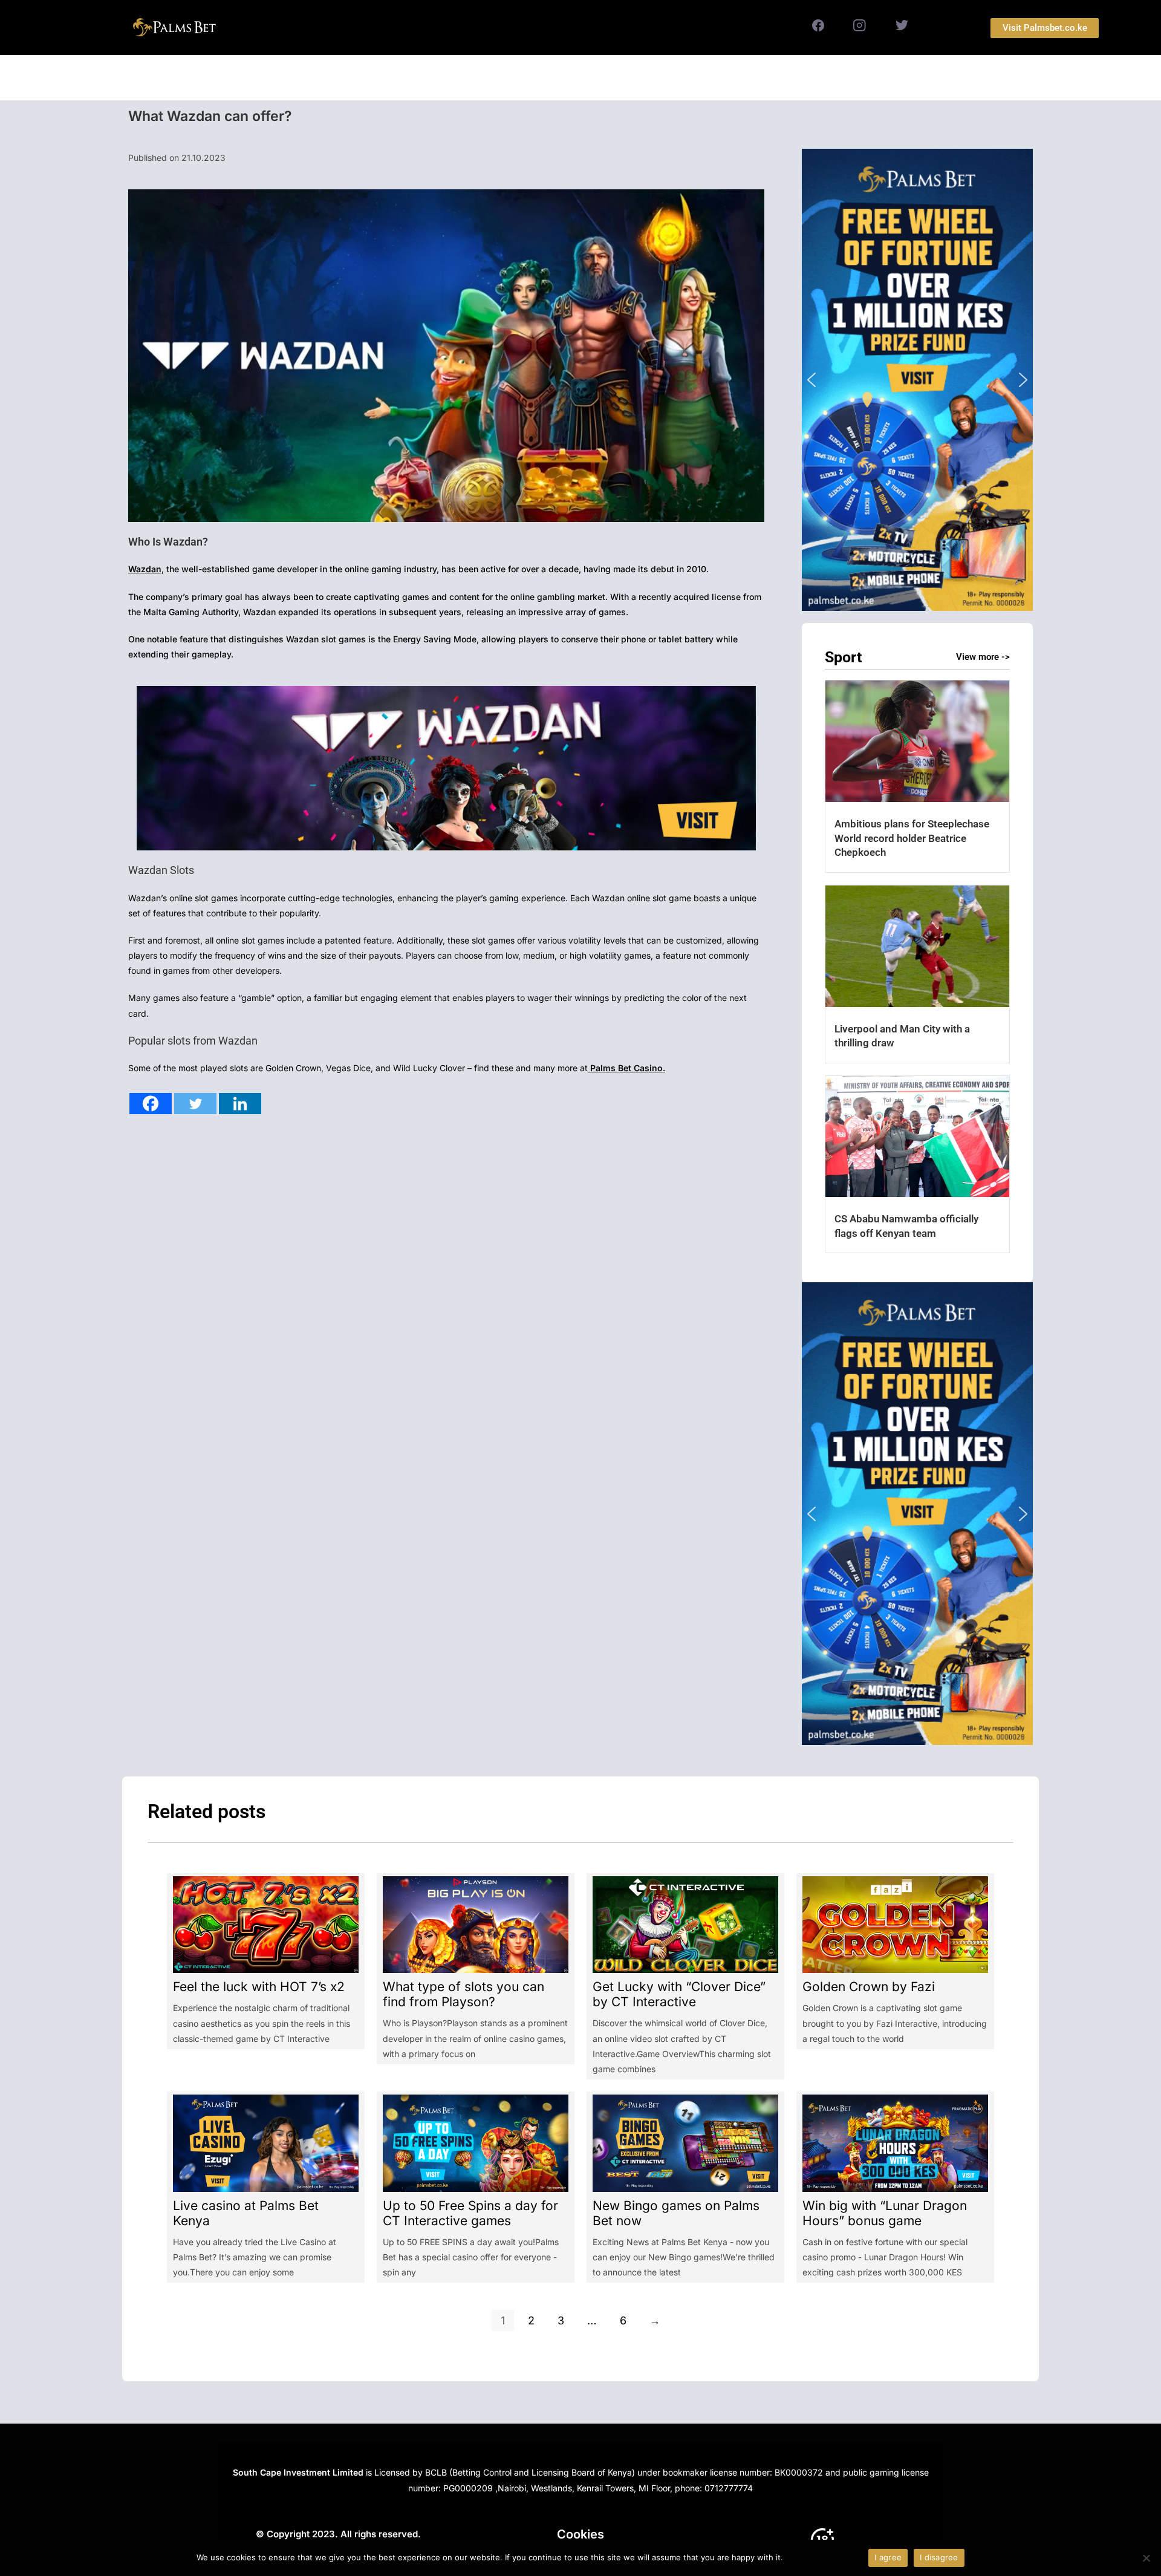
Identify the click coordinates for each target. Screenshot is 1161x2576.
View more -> (983, 657)
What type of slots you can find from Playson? (463, 1994)
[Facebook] (151, 1104)
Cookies (580, 2534)
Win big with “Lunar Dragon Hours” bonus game (885, 2213)
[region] (917, 380)
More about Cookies (824, 2557)
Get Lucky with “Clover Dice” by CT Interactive (679, 1994)
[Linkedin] (240, 1104)
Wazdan (145, 569)
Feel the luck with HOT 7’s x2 (259, 1987)
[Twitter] (195, 1104)
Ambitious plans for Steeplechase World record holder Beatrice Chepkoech (912, 838)
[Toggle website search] (708, 78)
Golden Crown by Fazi (869, 1987)
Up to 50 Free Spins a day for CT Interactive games (470, 2213)
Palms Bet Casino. (626, 1068)
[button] (917, 380)
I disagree (939, 2557)
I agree (888, 2557)
